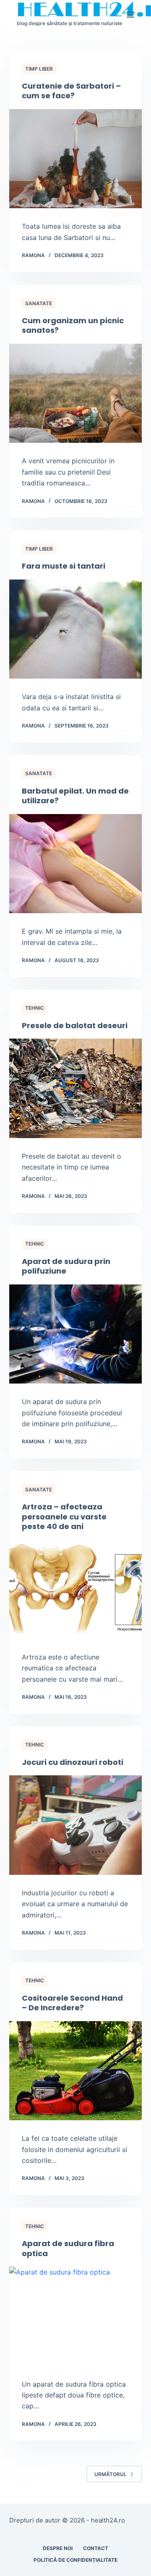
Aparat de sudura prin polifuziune (66, 1266)
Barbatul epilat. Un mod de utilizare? (75, 796)
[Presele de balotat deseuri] (76, 1088)
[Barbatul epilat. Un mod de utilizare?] (76, 864)
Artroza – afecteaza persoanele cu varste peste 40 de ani (64, 1516)
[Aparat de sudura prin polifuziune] (76, 1334)
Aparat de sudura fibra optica (68, 2248)
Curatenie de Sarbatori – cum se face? (71, 91)
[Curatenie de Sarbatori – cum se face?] (76, 159)
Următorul (111, 2474)
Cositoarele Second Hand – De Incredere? (72, 2003)
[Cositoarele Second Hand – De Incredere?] (76, 2071)
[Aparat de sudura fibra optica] (76, 2316)
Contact (96, 2548)
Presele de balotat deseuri (75, 1025)
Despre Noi (58, 2548)
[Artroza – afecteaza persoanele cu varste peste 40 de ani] (76, 1589)
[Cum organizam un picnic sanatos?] (76, 393)
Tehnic (35, 1008)
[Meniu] (130, 15)
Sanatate (39, 303)
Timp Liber (39, 69)
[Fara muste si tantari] (76, 629)
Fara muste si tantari (64, 566)
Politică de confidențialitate (75, 2560)
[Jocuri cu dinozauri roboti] (76, 1825)
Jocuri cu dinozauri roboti (73, 1762)
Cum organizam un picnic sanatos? (73, 325)
